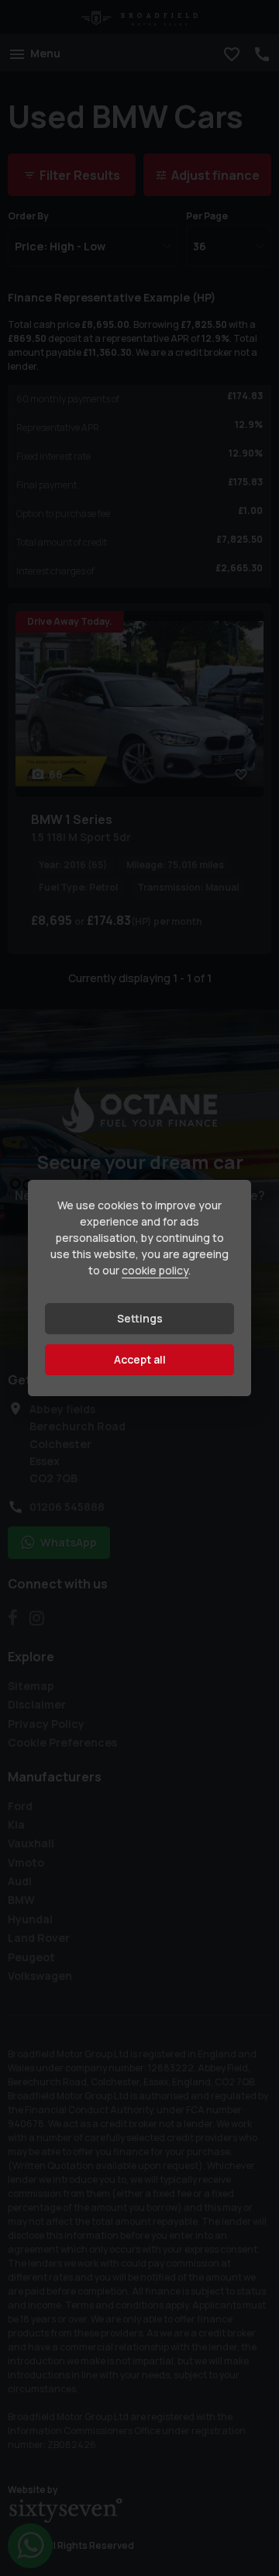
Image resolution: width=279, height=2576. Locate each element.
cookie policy (155, 1270)
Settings (140, 1318)
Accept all (140, 1359)
